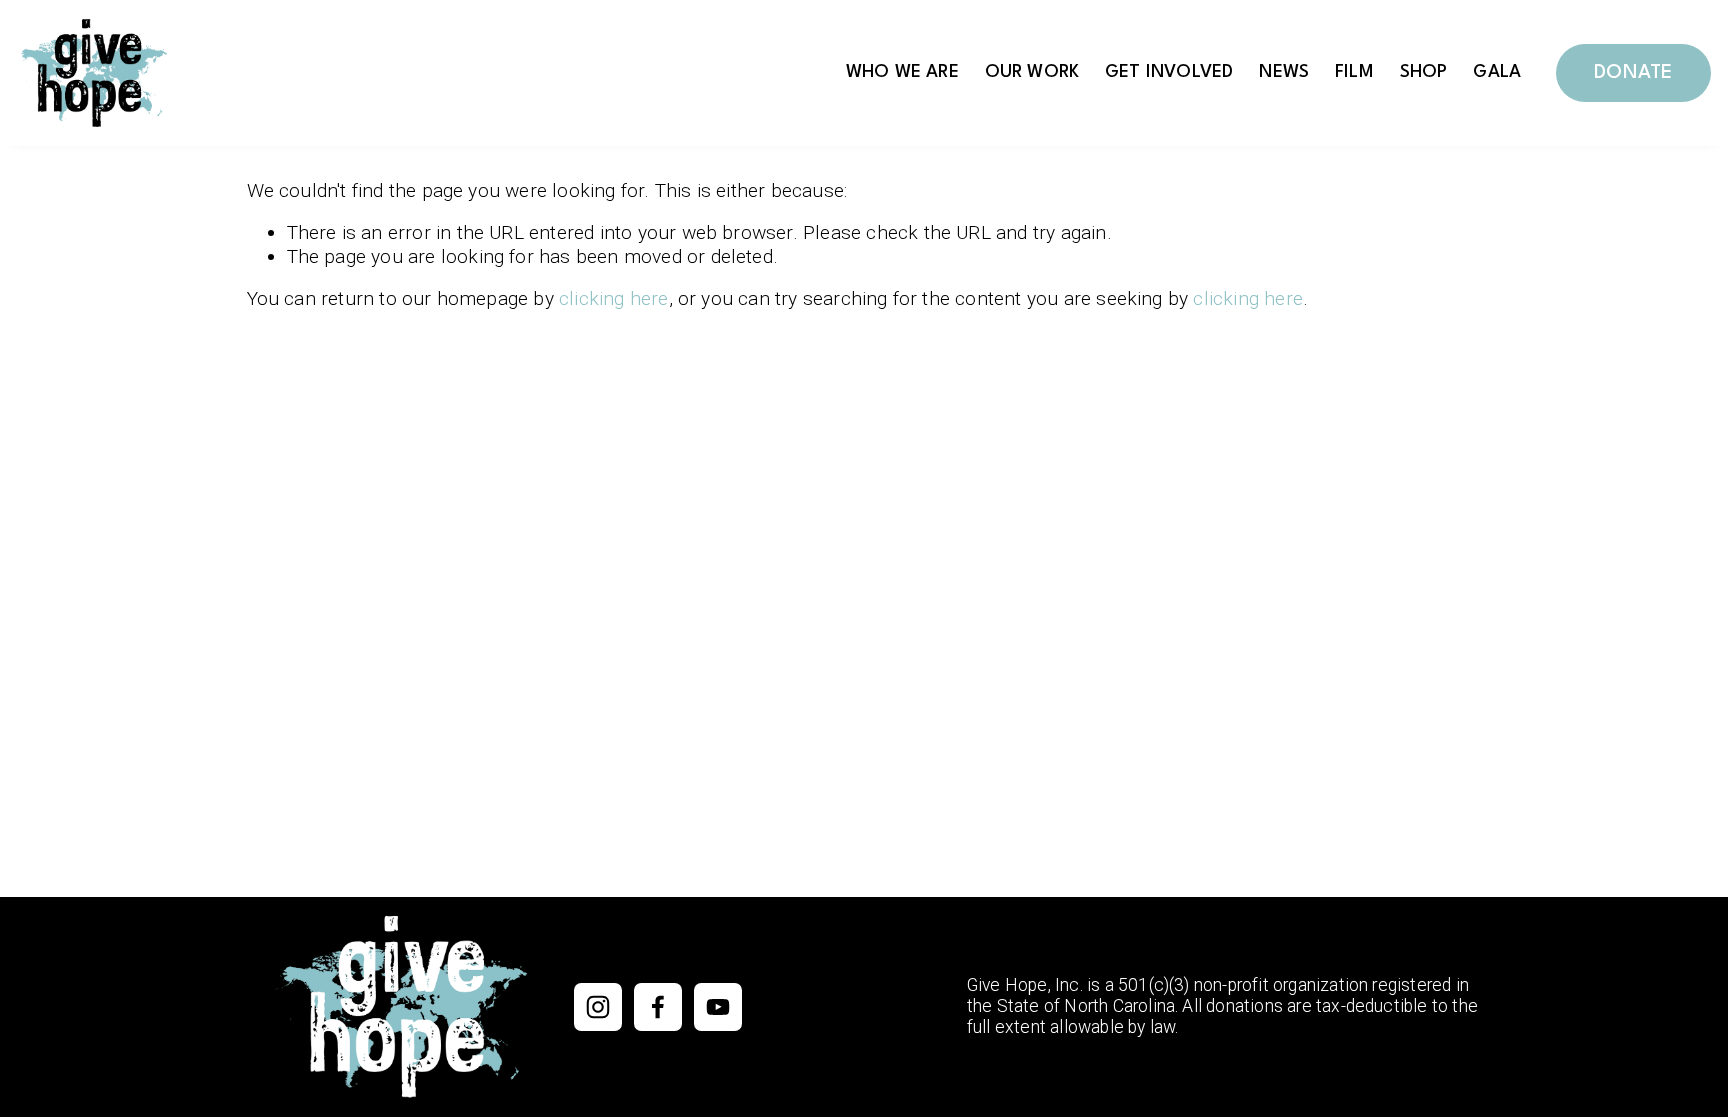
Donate (1633, 73)
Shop (1424, 72)
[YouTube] (718, 1007)
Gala (1497, 72)
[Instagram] (598, 1007)
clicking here (614, 298)
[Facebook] (658, 1007)
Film (1354, 72)
